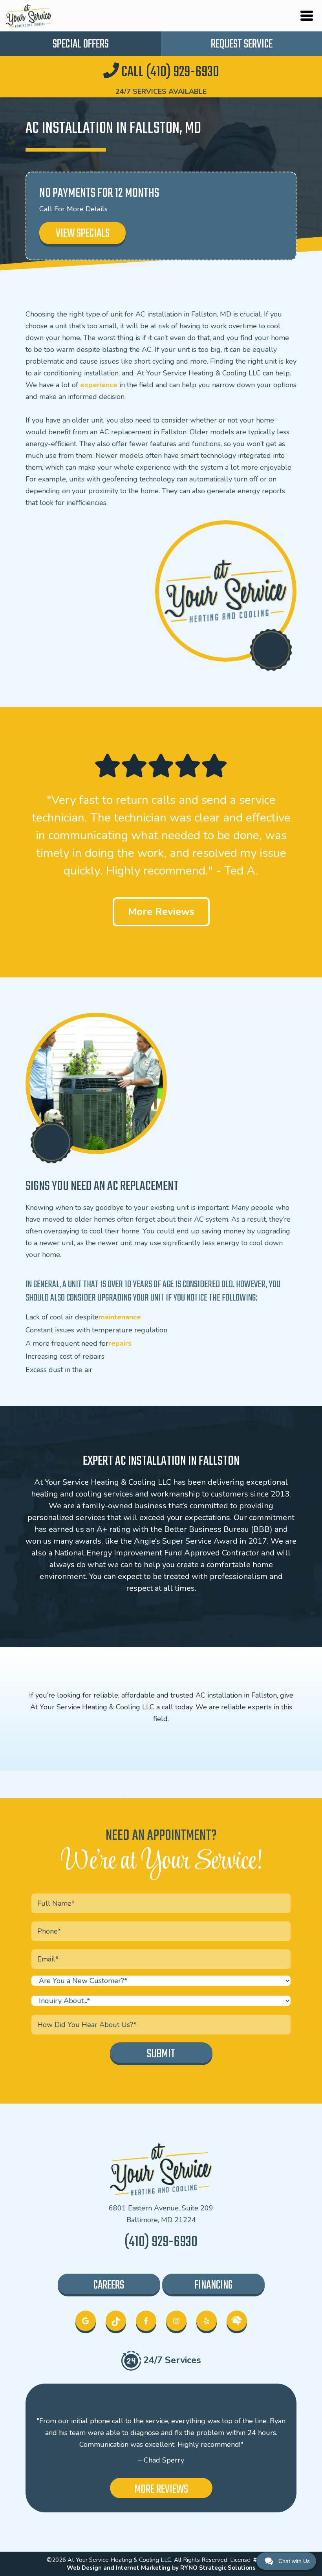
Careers (109, 2285)
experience (99, 385)
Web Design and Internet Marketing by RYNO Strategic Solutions (161, 2568)
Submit (161, 2054)
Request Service (242, 44)
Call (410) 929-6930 (169, 72)
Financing (213, 2285)
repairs (120, 1344)
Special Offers (81, 44)
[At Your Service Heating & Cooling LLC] (29, 15)
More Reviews (161, 912)
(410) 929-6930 (161, 2242)
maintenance (120, 1317)
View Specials (83, 234)
